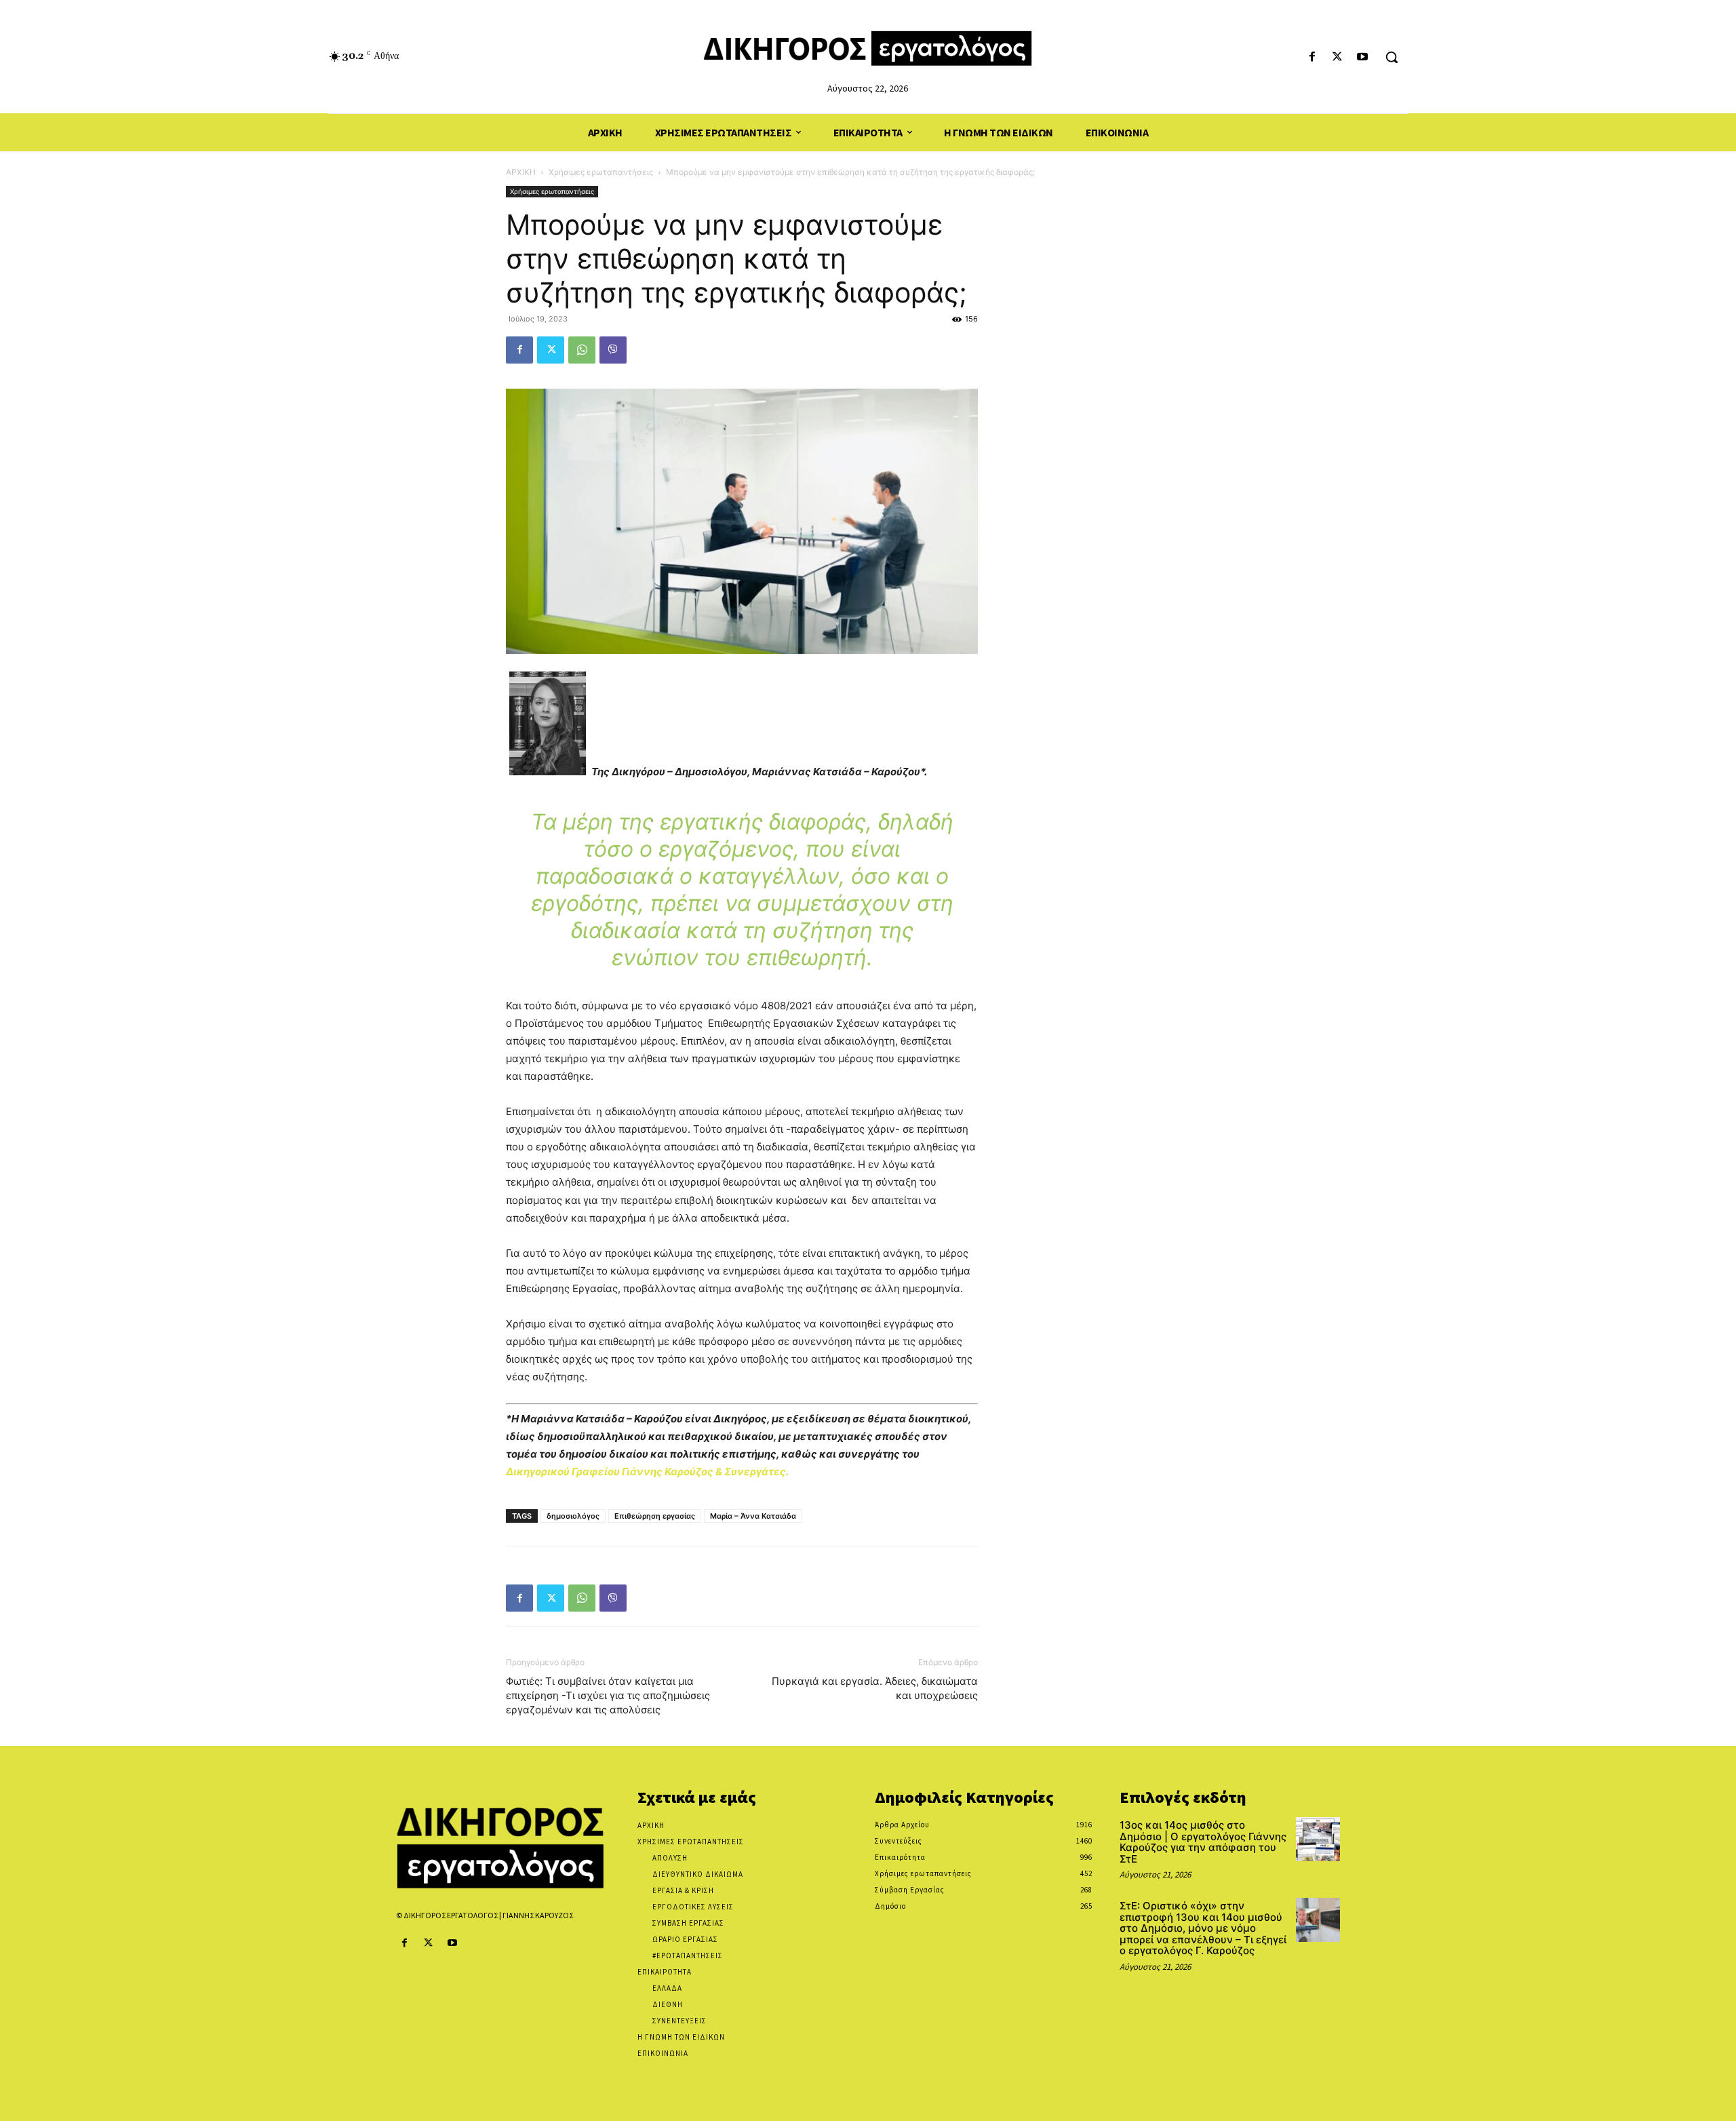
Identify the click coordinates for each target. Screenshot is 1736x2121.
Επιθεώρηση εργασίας (655, 1516)
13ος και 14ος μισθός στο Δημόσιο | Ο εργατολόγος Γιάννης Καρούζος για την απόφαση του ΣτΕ (1203, 1842)
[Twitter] (1338, 57)
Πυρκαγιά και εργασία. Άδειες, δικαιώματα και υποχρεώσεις (875, 1688)
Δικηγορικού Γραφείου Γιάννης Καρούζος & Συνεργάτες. (647, 1472)
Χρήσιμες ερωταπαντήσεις (601, 172)
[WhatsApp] (582, 350)
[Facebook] (1312, 57)
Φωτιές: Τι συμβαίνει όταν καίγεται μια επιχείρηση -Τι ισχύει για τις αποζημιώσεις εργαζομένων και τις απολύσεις (608, 1695)
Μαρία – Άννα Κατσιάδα (753, 1516)
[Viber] (613, 350)
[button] (1392, 57)
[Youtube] (1363, 57)
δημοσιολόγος (573, 1516)
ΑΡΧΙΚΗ (521, 172)
